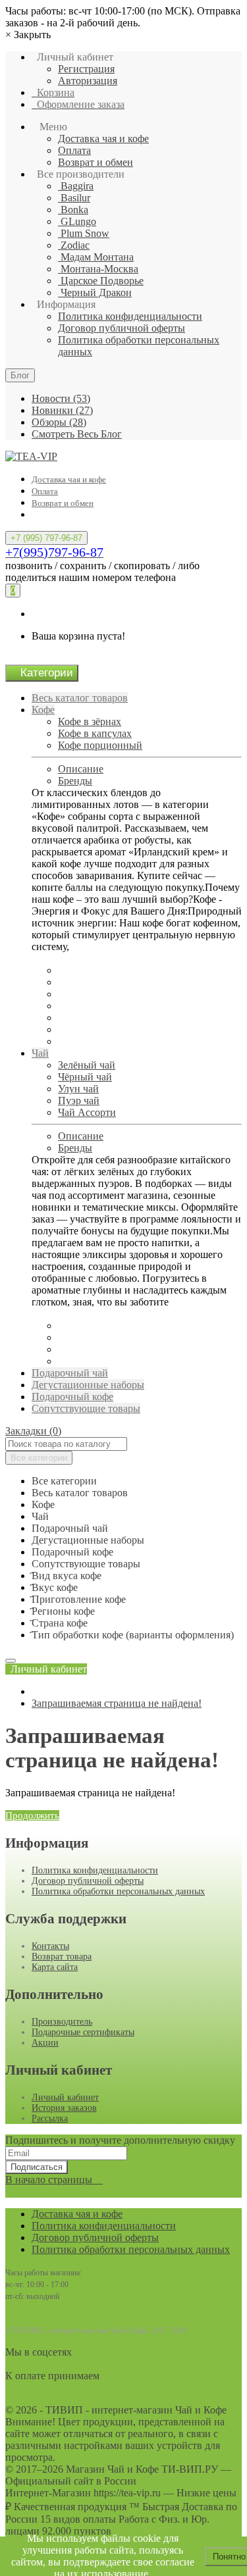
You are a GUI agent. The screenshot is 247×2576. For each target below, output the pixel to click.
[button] (46, 1669)
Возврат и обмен (96, 162)
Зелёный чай (87, 1065)
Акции (45, 2043)
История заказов (64, 2108)
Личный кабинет (65, 2097)
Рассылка (50, 2118)
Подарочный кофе (72, 1397)
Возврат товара (62, 1957)
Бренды (75, 781)
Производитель (62, 2022)
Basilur (74, 198)
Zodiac (74, 245)
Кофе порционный (100, 745)
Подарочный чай (70, 1373)
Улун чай (78, 1089)
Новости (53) (61, 398)
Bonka (73, 210)
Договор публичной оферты (122, 328)
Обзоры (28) (59, 422)
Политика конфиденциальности (130, 316)
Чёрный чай (85, 1077)
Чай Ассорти (87, 1112)
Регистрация (86, 69)
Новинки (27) (62, 410)
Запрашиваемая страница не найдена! (117, 1703)
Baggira (76, 186)
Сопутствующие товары (86, 1408)
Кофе (43, 710)
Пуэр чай (79, 1100)
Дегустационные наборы (88, 1385)
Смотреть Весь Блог (77, 434)
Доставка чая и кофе (103, 139)
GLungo (77, 221)
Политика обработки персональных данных (118, 1891)
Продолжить (32, 1815)
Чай (40, 1053)
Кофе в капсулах (95, 733)
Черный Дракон (95, 292)
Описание (81, 769)
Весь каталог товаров (80, 698)
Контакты (50, 1946)
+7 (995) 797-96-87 (46, 538)
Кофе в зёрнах (90, 721)
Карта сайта (55, 1967)
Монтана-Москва (98, 269)
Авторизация (88, 81)
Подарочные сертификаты (83, 2032)
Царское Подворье (101, 281)
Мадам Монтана (96, 257)
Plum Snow (84, 233)
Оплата (74, 150)
